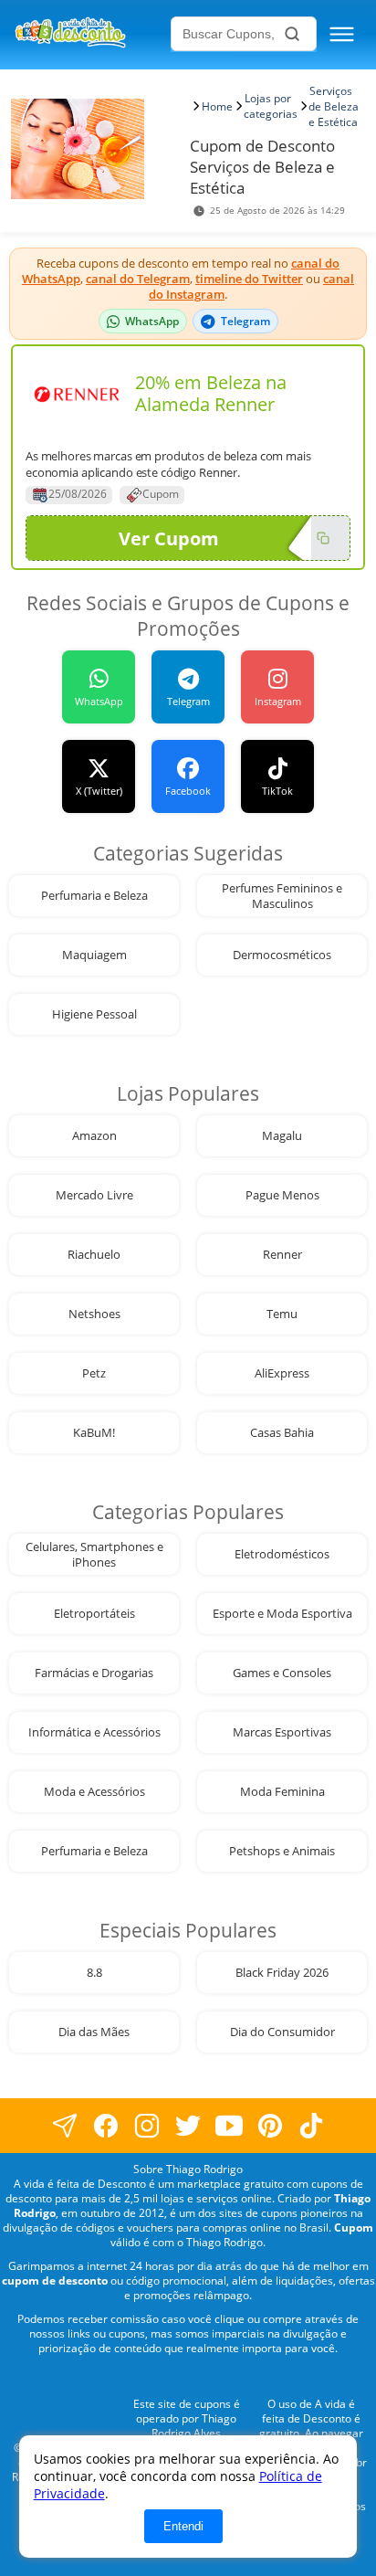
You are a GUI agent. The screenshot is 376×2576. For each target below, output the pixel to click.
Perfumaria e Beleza (94, 896)
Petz (94, 1373)
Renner (282, 1255)
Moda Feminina (282, 1792)
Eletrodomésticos (282, 1554)
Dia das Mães (94, 2032)
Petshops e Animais (282, 1851)
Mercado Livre (94, 1195)
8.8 (94, 1973)
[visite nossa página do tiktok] (312, 2126)
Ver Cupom (169, 538)
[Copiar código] (323, 538)
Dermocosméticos (282, 955)
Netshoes (94, 1314)
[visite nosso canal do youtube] (230, 2126)
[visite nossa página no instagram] (147, 2126)
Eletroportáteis (94, 1614)
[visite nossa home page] (90, 35)
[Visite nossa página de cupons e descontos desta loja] (77, 394)
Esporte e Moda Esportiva (282, 1614)
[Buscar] (292, 34)
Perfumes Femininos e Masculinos (282, 896)
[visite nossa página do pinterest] (271, 2126)
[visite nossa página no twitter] (188, 2126)
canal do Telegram (138, 279)
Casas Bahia (282, 1433)
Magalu (282, 1136)
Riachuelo (94, 1255)
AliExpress (282, 1373)
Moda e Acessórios (94, 1792)
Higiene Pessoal (94, 1014)
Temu (282, 1314)
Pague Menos (282, 1195)
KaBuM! (94, 1433)
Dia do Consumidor (282, 2032)
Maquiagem (94, 955)
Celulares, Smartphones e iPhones (94, 1555)
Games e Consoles (282, 1673)
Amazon (94, 1136)
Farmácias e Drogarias (94, 1673)
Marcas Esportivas (282, 1732)
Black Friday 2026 (282, 1973)
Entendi (183, 2526)
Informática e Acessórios (94, 1732)
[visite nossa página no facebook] (65, 2126)
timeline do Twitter (249, 279)
